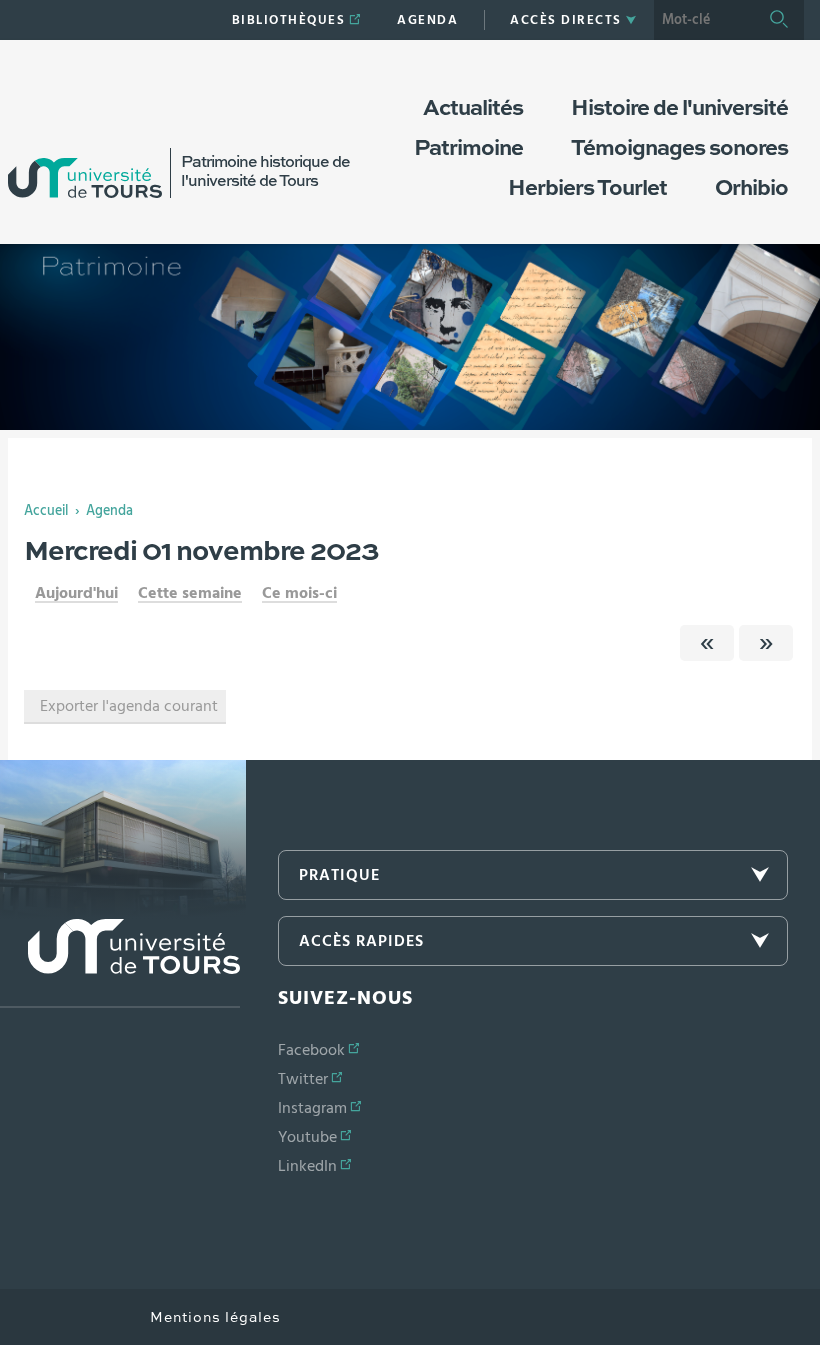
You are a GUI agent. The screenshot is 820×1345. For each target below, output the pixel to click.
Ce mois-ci (299, 593)
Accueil (46, 511)
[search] (704, 20)
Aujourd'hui (76, 593)
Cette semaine (190, 593)
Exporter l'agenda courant (129, 706)
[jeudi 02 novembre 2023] (766, 643)
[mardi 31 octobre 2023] (707, 643)
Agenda (109, 511)
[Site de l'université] (120, 963)
